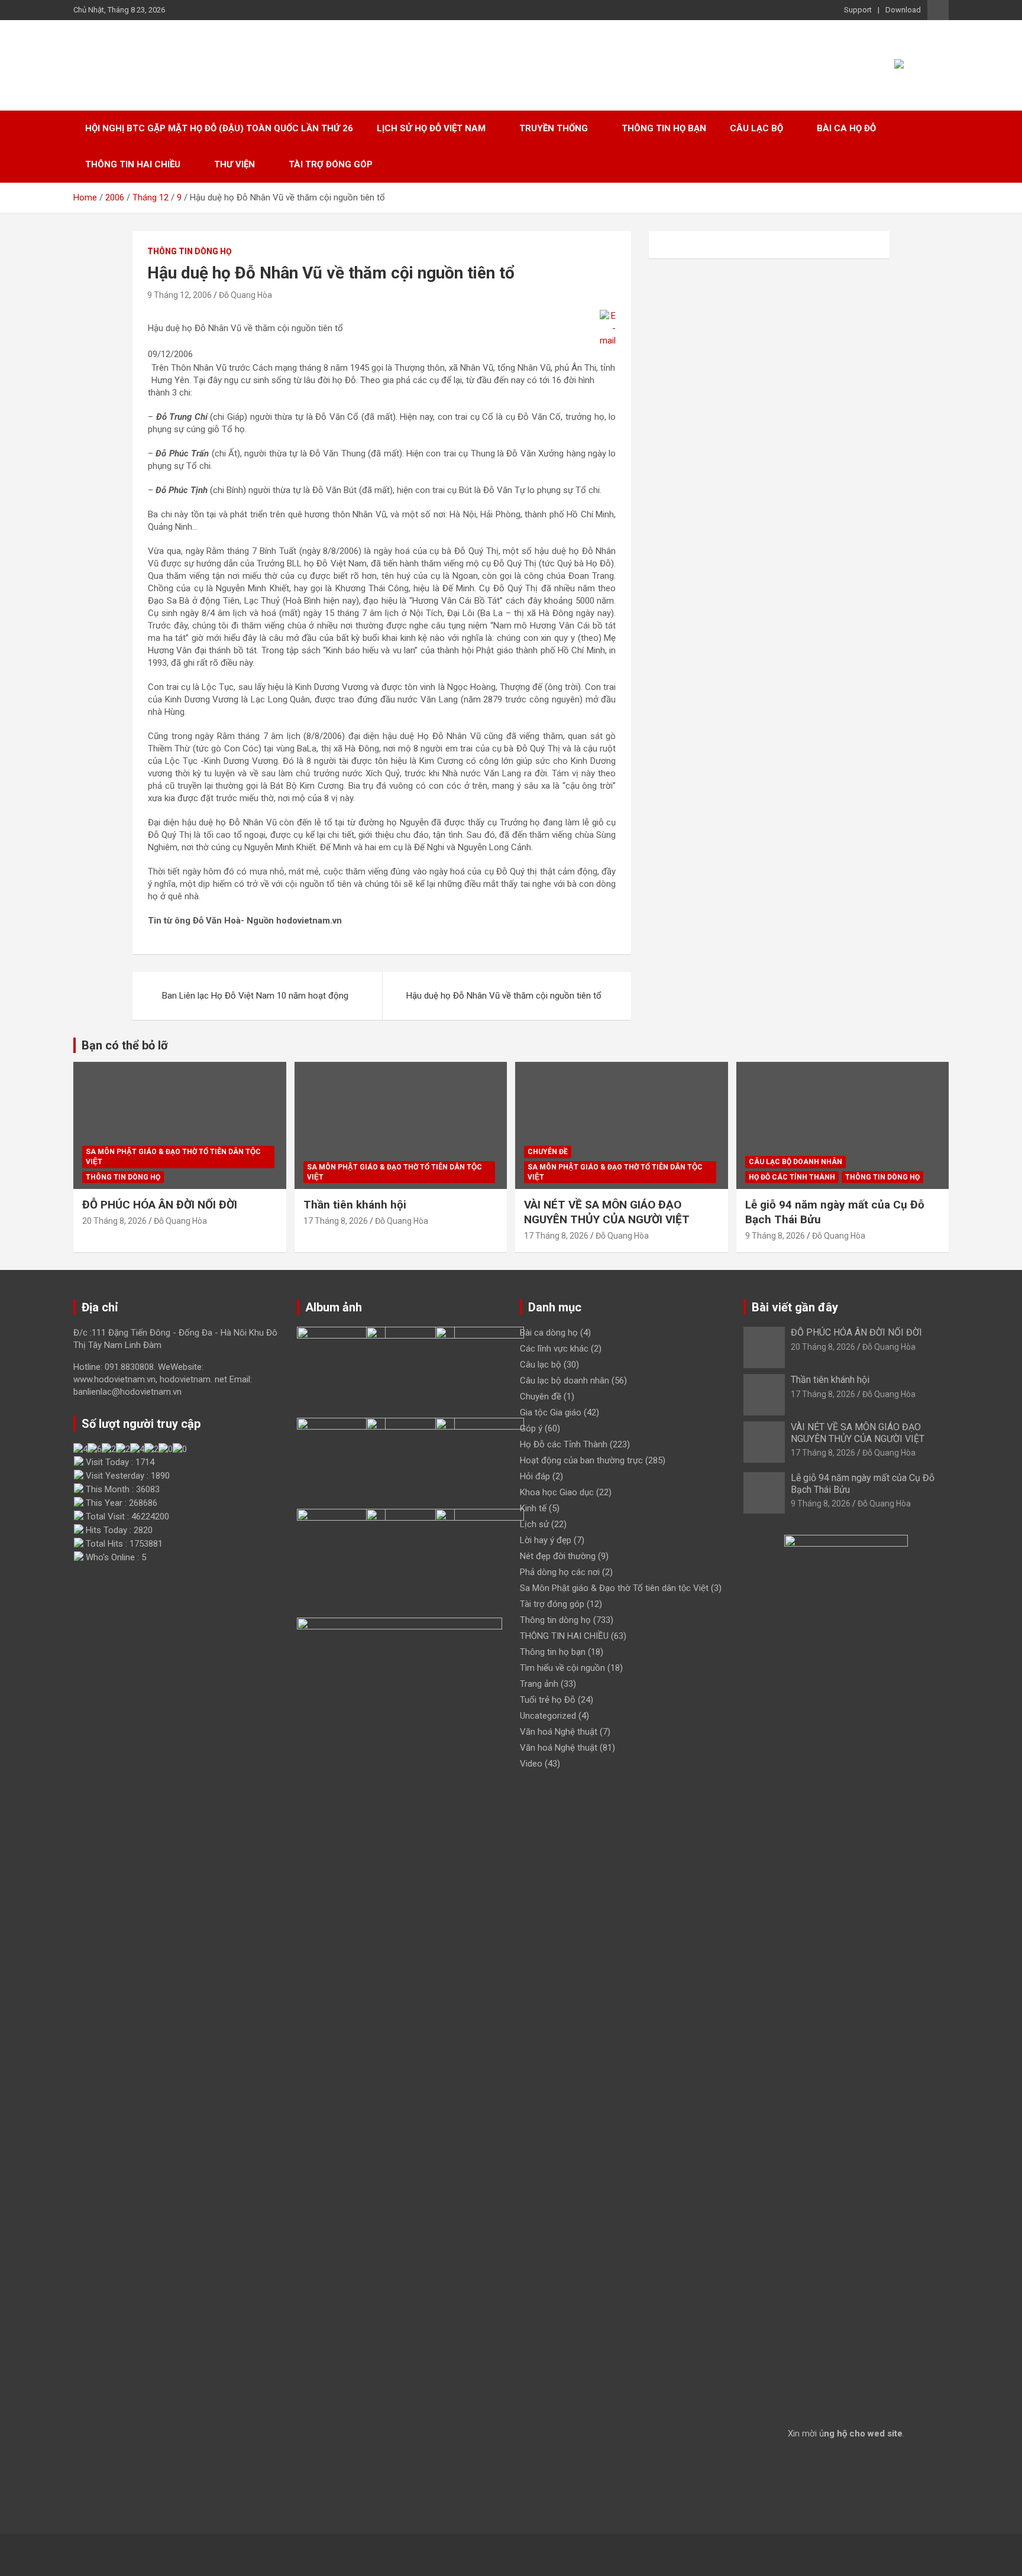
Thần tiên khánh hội (355, 1205)
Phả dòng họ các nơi (560, 1572)
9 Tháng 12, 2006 (180, 295)
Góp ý (531, 1428)
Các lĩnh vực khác (554, 1349)
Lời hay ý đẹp (546, 1540)
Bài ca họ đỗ (846, 128)
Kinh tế (533, 1508)
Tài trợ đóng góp (331, 164)
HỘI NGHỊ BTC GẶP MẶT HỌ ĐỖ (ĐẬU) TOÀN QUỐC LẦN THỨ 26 (219, 128)
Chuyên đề (548, 1152)
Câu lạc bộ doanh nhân (795, 1162)
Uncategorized (548, 1716)
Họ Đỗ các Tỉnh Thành (792, 1177)
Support (858, 10)
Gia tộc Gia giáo (551, 1412)
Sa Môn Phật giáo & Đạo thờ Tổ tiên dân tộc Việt (173, 1157)
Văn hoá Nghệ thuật (559, 1732)
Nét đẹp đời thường (558, 1556)
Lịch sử (534, 1524)
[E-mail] (608, 316)
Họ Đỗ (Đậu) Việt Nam (191, 59)
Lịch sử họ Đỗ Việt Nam (431, 128)
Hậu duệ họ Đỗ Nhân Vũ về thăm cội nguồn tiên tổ (504, 996)
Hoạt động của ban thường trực (581, 1460)
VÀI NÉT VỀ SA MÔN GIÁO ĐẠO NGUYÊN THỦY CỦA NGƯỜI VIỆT (607, 1212)
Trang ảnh (539, 1684)
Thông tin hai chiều (133, 164)
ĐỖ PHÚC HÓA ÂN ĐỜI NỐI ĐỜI (160, 1205)
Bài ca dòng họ (549, 1333)
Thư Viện (235, 164)
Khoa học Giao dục (557, 1492)
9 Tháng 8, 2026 (775, 1236)
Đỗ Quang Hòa (245, 295)
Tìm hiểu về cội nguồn (562, 1668)
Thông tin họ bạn (664, 128)
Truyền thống (554, 128)
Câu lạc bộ (756, 128)
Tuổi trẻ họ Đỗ (548, 1700)
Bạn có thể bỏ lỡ (125, 1045)
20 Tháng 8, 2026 (114, 1221)
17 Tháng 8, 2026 (336, 1221)
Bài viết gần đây (795, 1307)
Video (531, 1764)
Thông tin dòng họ (190, 251)
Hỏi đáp (535, 1476)
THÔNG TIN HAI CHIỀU (564, 1636)
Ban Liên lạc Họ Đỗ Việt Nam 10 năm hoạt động (255, 996)
